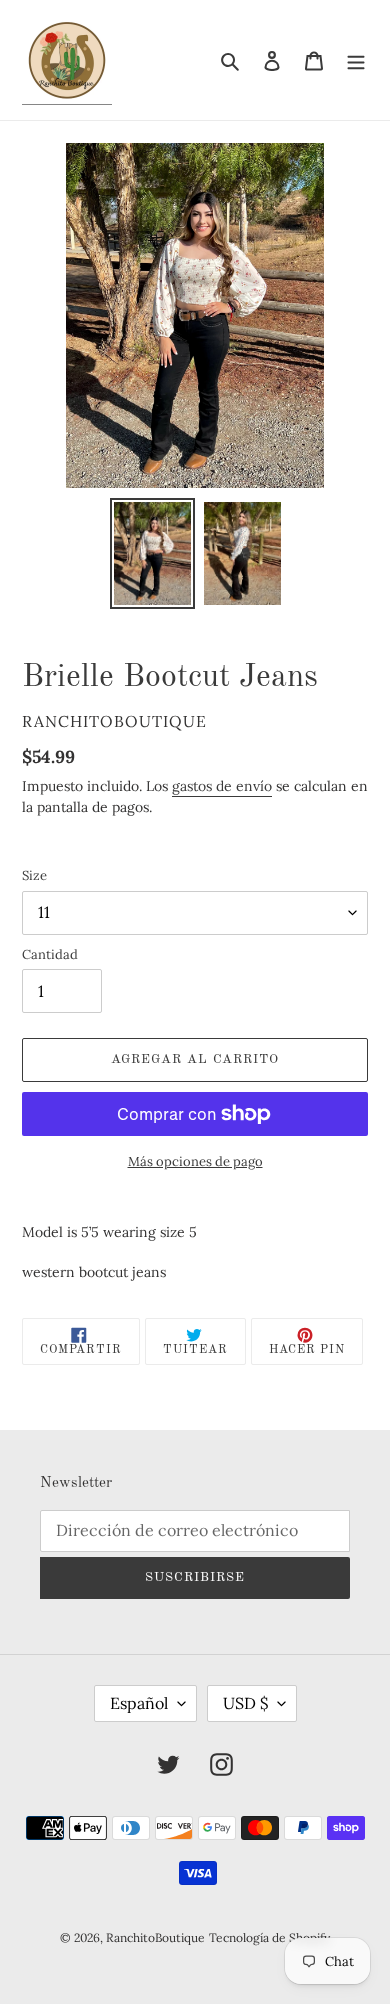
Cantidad (50, 954)
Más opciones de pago (195, 1161)
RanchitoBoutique (155, 1937)
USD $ (245, 1703)
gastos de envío (222, 786)
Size (34, 875)
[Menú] (356, 60)
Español (139, 1703)
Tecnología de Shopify (269, 1937)
